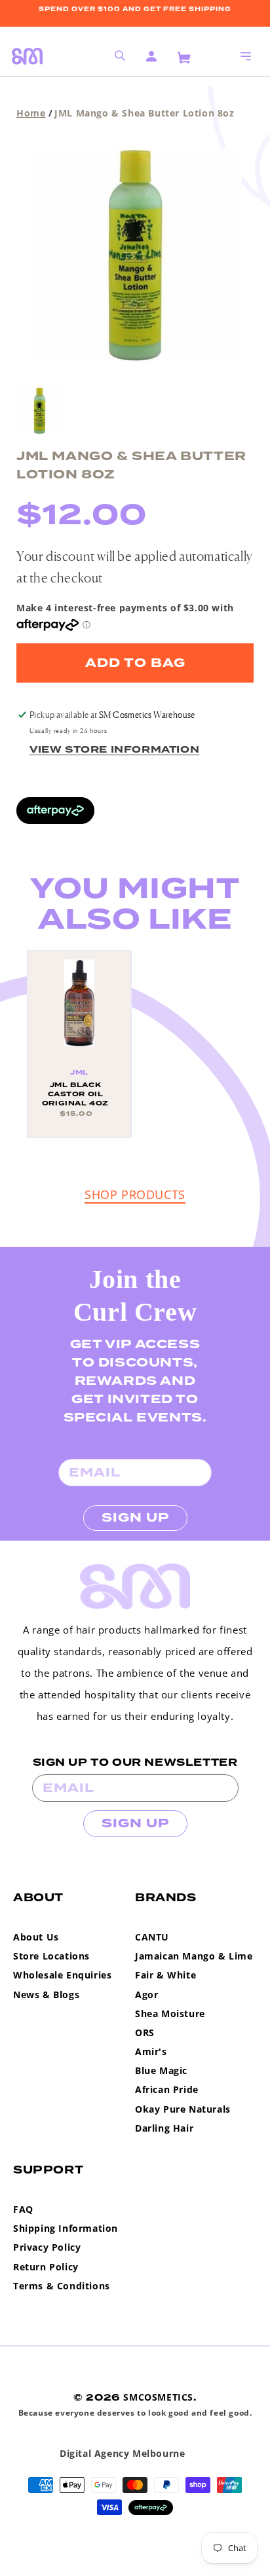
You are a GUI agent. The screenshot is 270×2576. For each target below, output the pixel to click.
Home (31, 113)
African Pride (167, 2089)
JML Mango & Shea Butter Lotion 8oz (144, 113)
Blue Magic (161, 2070)
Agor (146, 1995)
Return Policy (46, 2267)
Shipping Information (66, 2228)
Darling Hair (164, 2128)
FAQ (23, 2209)
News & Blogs (46, 1995)
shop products (135, 1194)
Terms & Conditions (62, 2286)
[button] (246, 56)
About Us (36, 1937)
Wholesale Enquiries (62, 1975)
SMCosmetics (158, 2397)
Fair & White (165, 1975)
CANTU (152, 1937)
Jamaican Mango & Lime (194, 1956)
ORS (145, 2032)
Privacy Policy (47, 2247)
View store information (114, 750)
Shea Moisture (170, 2013)
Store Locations (51, 1956)
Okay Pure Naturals (183, 2109)
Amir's (151, 2051)
